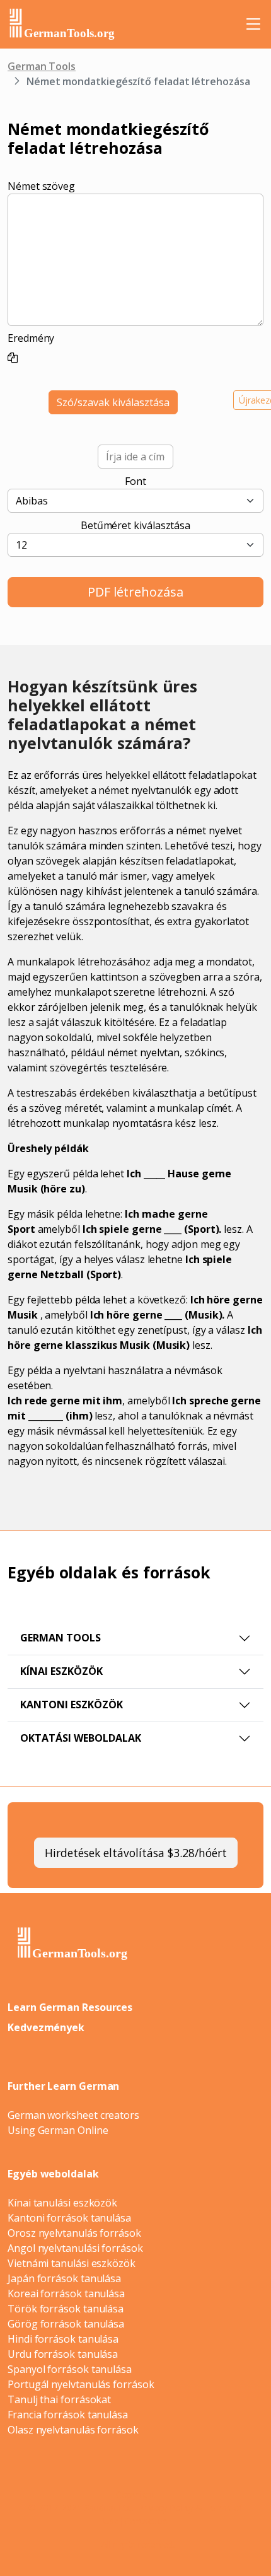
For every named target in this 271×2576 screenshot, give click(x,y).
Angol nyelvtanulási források (75, 2248)
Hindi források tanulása (63, 2339)
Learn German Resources (70, 2007)
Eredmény (31, 338)
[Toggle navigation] (253, 24)
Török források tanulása (66, 2309)
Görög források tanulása (66, 2324)
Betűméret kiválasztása (135, 525)
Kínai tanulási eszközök (62, 2203)
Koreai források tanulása (66, 2293)
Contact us (146, 2521)
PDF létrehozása (135, 592)
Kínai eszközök (61, 1671)
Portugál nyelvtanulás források (81, 2384)
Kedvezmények (46, 2027)
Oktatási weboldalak (81, 1738)
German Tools (42, 66)
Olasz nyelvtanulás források (73, 2430)
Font (135, 481)
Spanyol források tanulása (70, 2369)
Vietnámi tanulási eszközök (72, 2263)
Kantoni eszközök (72, 1705)
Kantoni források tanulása (69, 2218)
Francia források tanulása (68, 2415)
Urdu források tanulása (63, 2354)
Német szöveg (41, 186)
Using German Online (58, 2130)
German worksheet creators (73, 2115)
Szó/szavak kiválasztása (113, 402)
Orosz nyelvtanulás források (74, 2233)
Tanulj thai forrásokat (59, 2399)
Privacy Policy (165, 2508)
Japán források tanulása (64, 2278)
